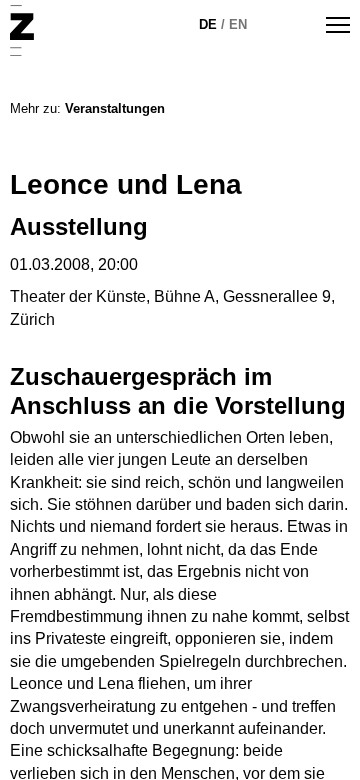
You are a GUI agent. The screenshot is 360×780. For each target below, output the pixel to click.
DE (208, 24)
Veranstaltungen (115, 108)
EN (238, 24)
